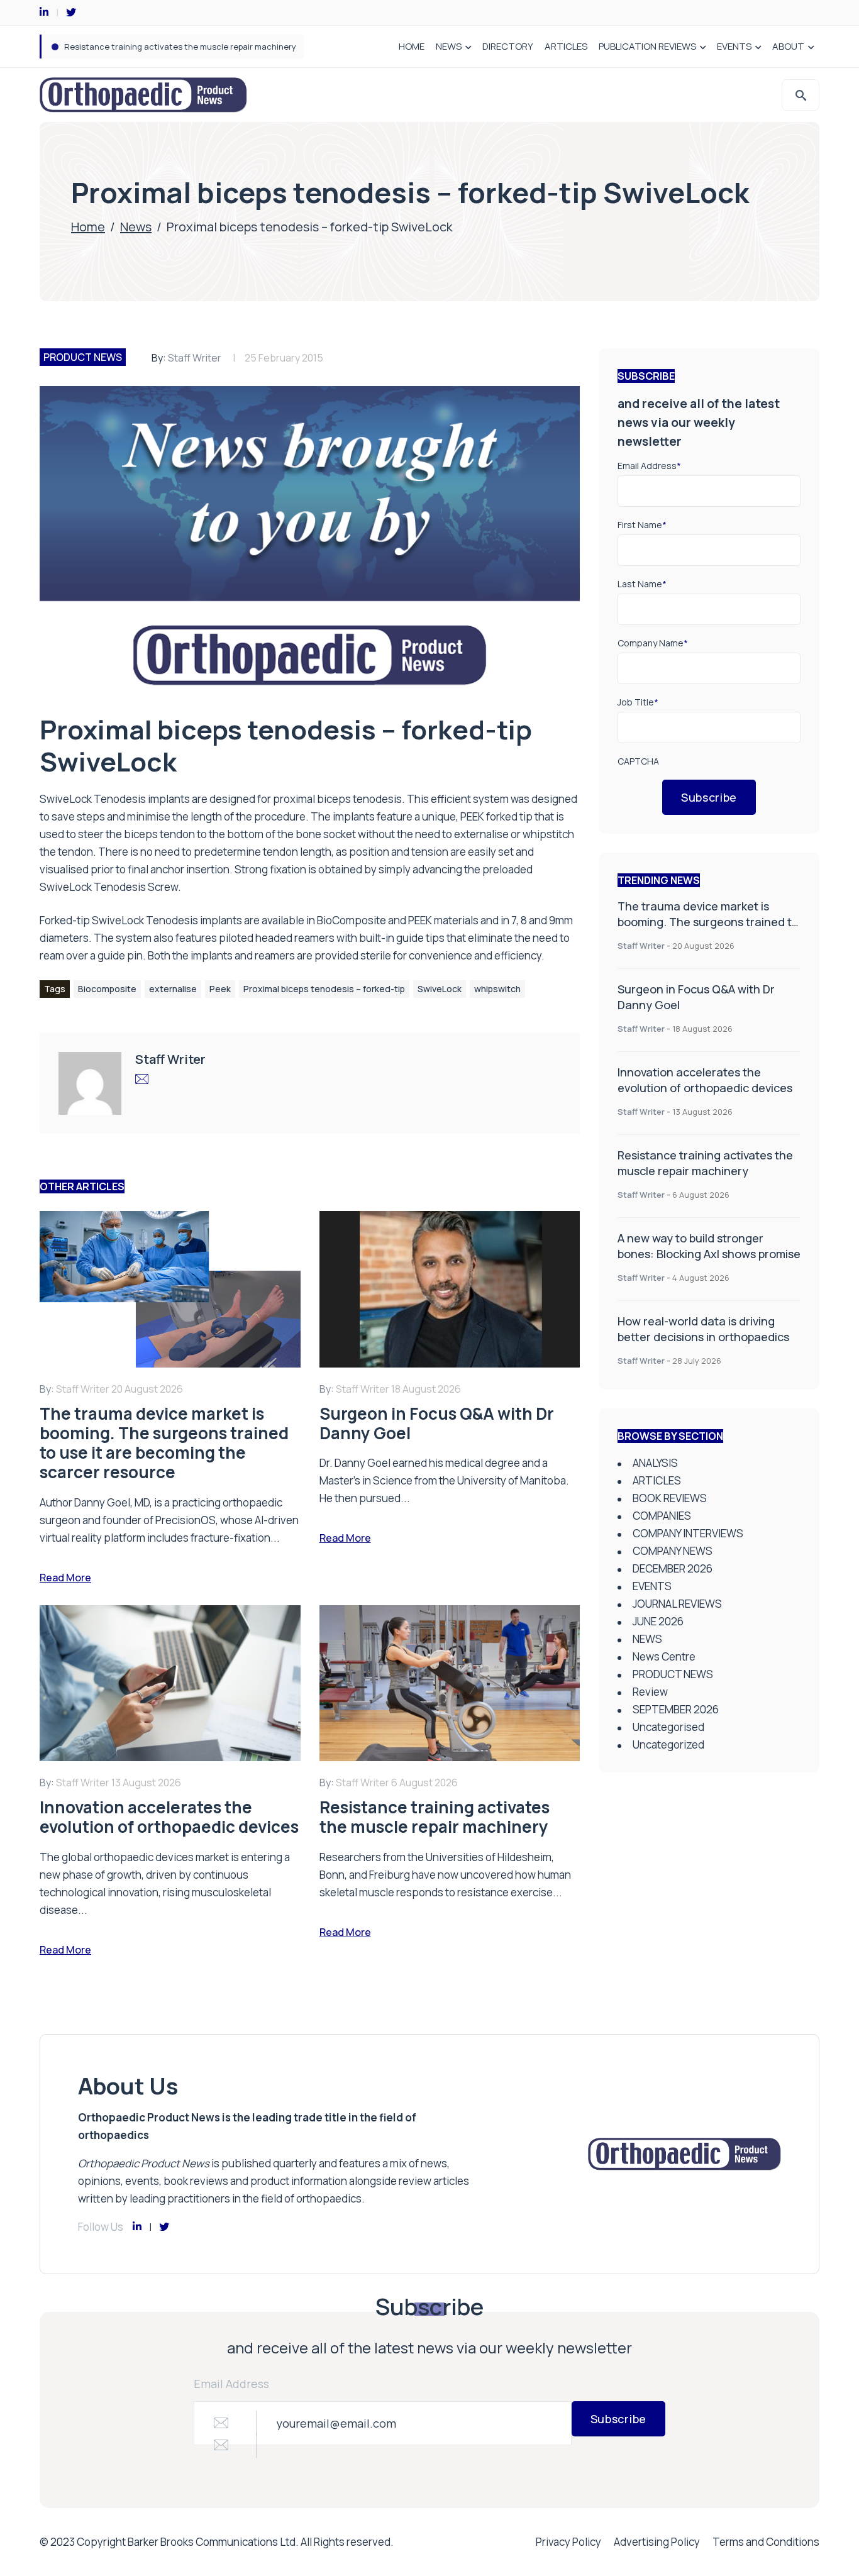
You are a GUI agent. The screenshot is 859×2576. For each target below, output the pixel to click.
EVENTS (734, 46)
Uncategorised (668, 1727)
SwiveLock (440, 989)
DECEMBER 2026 (673, 1568)
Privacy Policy (568, 2542)
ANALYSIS (655, 1463)
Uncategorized (668, 1744)
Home (88, 227)
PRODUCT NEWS (83, 357)
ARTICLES (566, 46)
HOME (412, 46)
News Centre (664, 1656)
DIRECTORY (508, 46)
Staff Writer (195, 358)
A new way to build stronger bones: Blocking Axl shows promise (186, 47)
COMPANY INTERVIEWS (688, 1533)
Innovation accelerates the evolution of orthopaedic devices (705, 1080)
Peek (220, 989)
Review (650, 1692)
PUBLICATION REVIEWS (647, 46)
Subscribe (709, 797)
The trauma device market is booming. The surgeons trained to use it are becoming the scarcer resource (708, 930)
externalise (173, 989)
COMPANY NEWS (673, 1551)
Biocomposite (107, 989)
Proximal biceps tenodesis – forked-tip (324, 989)
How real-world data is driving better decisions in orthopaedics (703, 1329)
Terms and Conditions (766, 2542)
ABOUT (788, 46)
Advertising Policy (657, 2542)
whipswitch (497, 989)
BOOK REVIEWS (670, 1498)
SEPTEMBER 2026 (676, 1709)
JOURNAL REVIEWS (677, 1604)
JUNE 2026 (658, 1621)
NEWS (449, 46)
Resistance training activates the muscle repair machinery (705, 1163)
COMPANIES (662, 1516)
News (136, 227)
